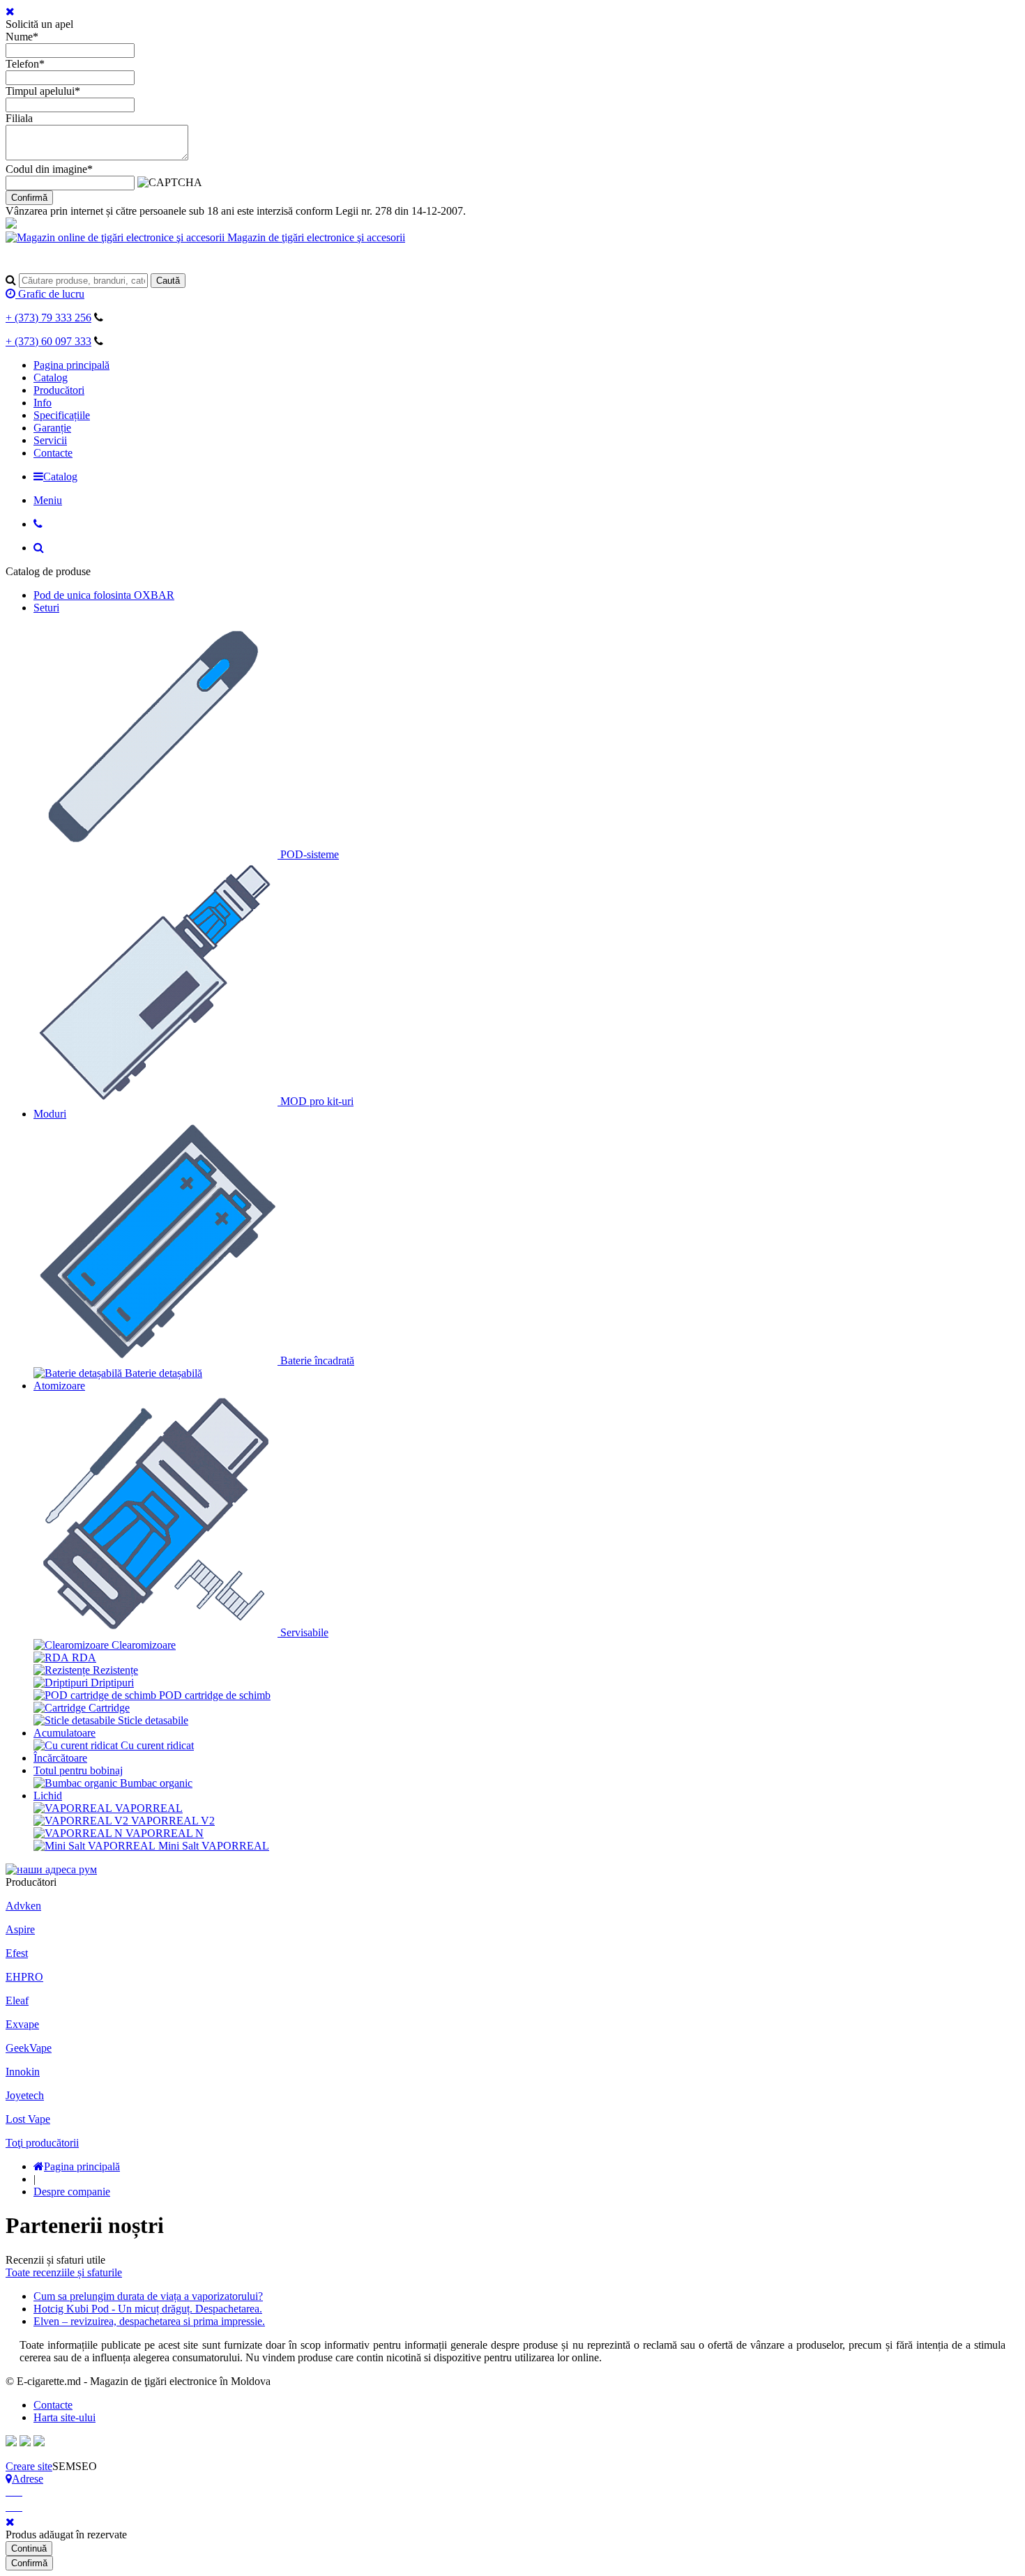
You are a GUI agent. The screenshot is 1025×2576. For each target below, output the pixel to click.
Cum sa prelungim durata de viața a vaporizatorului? (148, 2296)
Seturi (46, 608)
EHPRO (24, 1977)
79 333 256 (48, 318)
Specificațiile (62, 415)
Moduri (50, 1114)
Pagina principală (71, 365)
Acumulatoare (64, 1733)
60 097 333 (48, 341)
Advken (23, 1906)
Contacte (53, 453)
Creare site (29, 2466)
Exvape (22, 2024)
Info (43, 403)
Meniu (48, 500)
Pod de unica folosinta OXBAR (104, 595)
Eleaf (17, 2000)
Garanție (52, 428)
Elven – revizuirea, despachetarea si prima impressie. (149, 2321)
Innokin (23, 2072)
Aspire (20, 1929)
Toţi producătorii (42, 2143)
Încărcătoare (60, 1758)
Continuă (29, 2548)
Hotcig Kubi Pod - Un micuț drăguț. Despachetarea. (148, 2309)
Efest (17, 1953)
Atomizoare (59, 1386)
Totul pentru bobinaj (78, 1770)
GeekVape (29, 2048)
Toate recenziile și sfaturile (64, 2272)
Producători (59, 390)
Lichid (48, 1796)
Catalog (51, 378)
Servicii (50, 440)
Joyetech (25, 2095)
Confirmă (29, 198)
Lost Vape (28, 2119)
